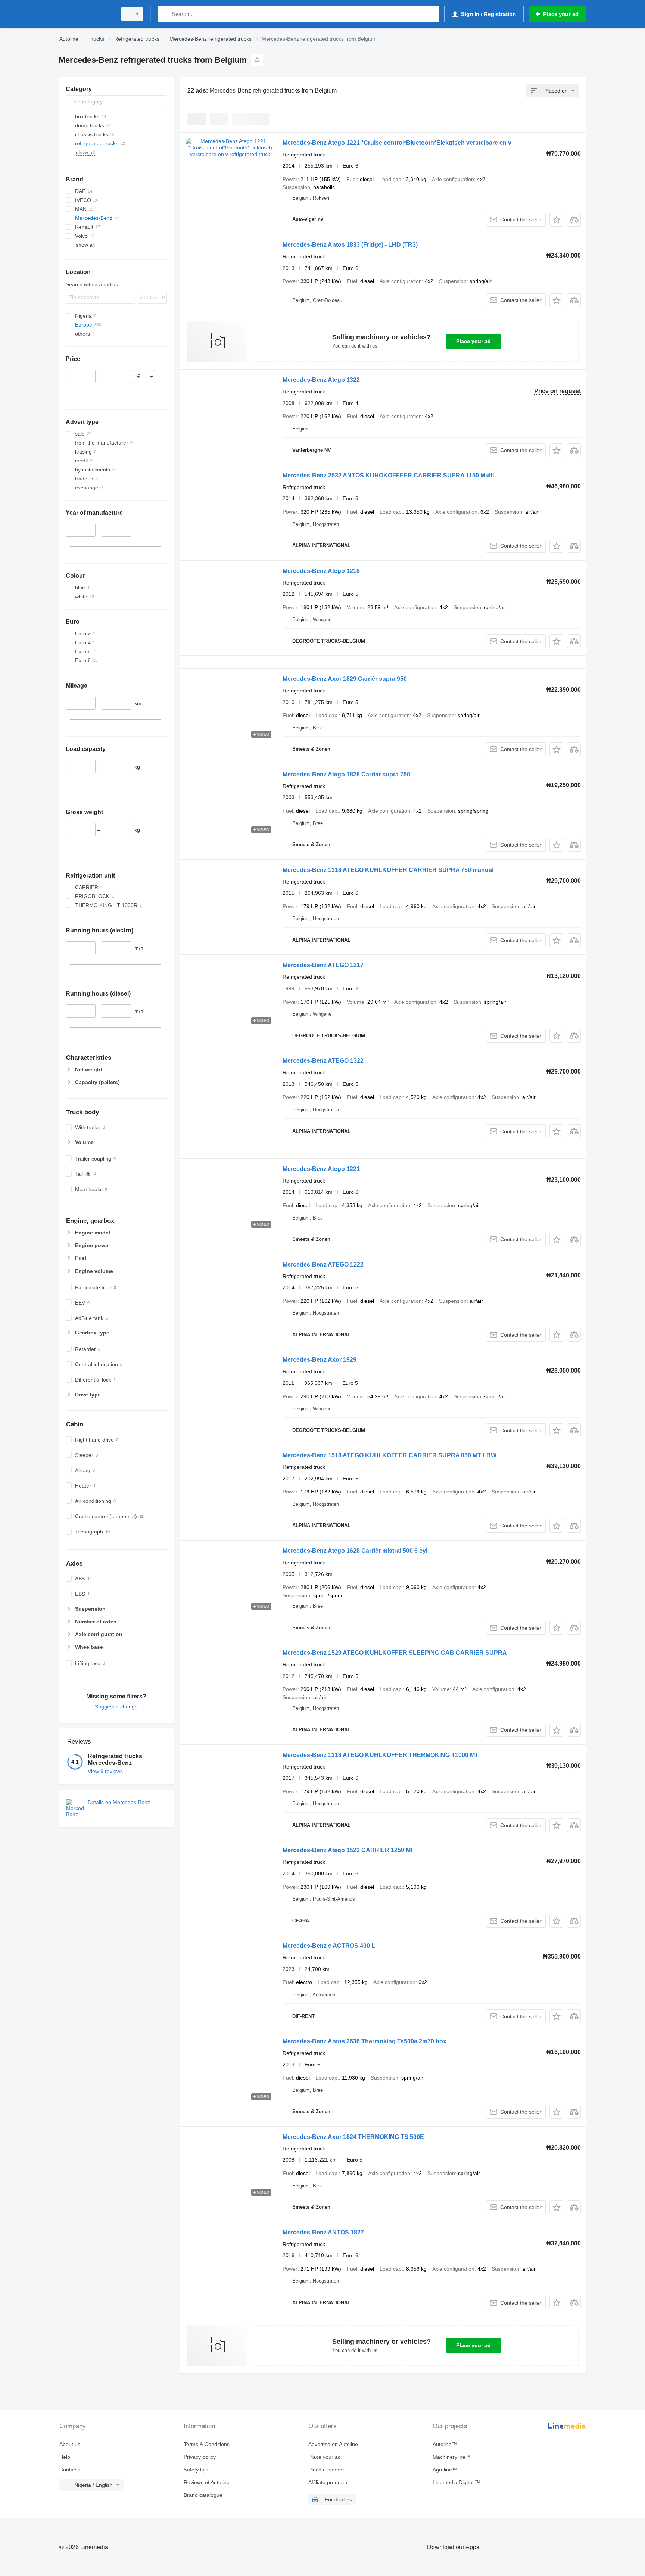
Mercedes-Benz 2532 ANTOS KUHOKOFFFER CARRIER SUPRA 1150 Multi (388, 475)
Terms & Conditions (207, 2444)
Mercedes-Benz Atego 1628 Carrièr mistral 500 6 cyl (355, 1551)
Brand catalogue (203, 2495)
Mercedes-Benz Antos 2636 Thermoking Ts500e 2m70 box (364, 2041)
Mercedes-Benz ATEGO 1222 (323, 1264)
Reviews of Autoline (207, 2482)
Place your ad (473, 341)
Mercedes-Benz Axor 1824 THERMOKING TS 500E (353, 2137)
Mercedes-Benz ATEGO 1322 (323, 1061)
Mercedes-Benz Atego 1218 (321, 571)
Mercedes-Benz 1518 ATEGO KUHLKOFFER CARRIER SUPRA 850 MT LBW (390, 1455)
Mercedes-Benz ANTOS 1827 (323, 2232)
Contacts (70, 2470)
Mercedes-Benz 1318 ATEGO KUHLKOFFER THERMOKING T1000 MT (381, 1755)
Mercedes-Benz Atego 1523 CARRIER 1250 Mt (348, 1850)
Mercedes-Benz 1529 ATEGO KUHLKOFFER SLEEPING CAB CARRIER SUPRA (395, 1653)
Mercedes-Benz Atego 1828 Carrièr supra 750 (346, 774)
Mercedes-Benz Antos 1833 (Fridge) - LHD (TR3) (350, 245)
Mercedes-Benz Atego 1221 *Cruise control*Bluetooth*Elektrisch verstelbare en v (397, 143)
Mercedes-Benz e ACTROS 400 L (329, 1946)
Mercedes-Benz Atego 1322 (321, 380)
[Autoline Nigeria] (85, 14)
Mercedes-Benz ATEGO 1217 (323, 965)
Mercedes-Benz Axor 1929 (320, 1360)
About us (70, 2444)
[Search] (166, 14)
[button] (556, 220)
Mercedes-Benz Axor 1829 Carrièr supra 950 (345, 679)
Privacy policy (200, 2457)
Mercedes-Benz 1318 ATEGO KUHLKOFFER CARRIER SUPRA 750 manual (388, 870)
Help (65, 2457)
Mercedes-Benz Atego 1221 (321, 1169)
